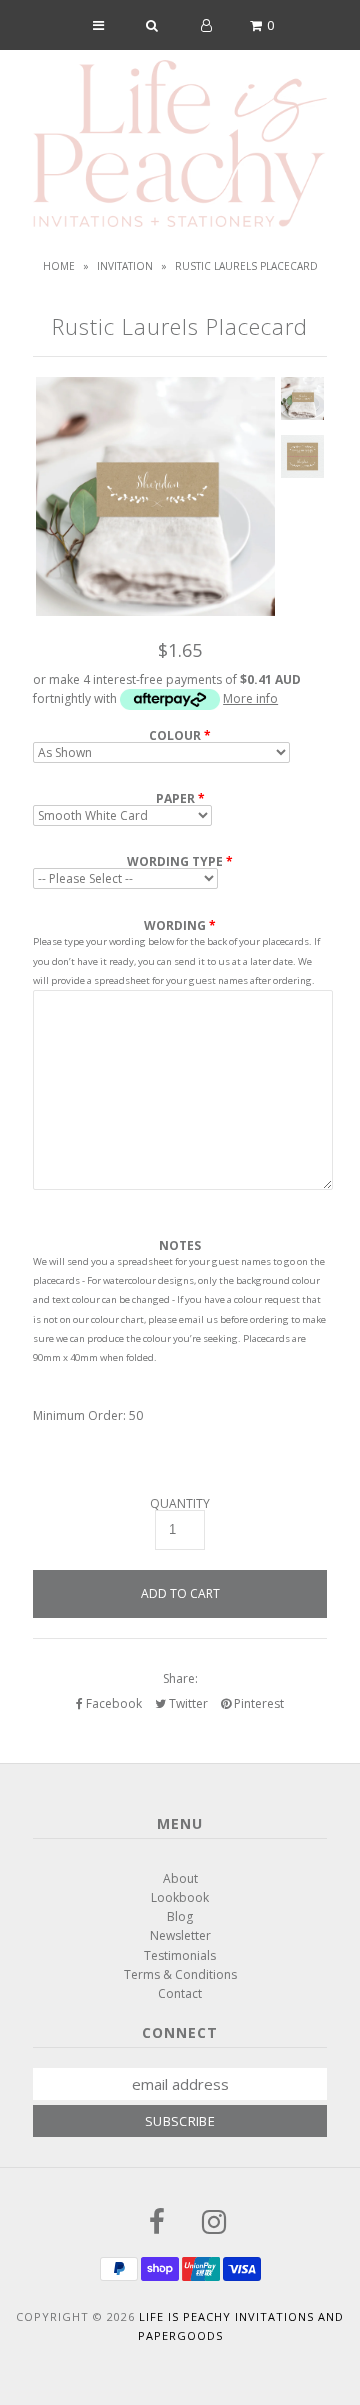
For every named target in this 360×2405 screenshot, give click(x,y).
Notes (180, 1246)
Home (59, 266)
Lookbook (180, 1897)
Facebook (112, 1703)
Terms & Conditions (180, 1974)
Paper (175, 799)
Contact (180, 1993)
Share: (180, 1678)
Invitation (125, 266)
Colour (175, 736)
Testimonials (180, 1955)
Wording (175, 925)
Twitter (187, 1703)
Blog (180, 1916)
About (180, 1878)
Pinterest (257, 1703)
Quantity (180, 1504)
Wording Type (175, 862)
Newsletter (180, 1935)
